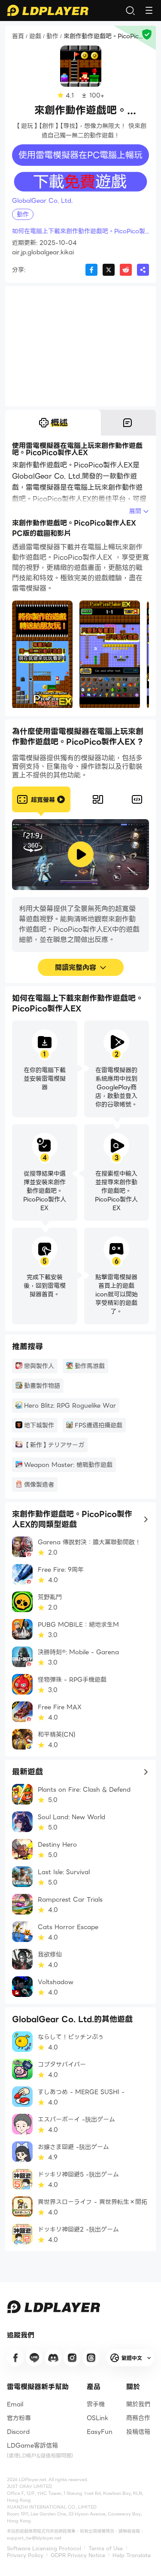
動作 (52, 37)
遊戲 (35, 37)
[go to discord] (53, 2358)
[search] (130, 10)
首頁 (18, 37)
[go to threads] (91, 2358)
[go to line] (34, 2358)
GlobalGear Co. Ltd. (42, 201)
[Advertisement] (80, 346)
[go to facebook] (15, 2358)
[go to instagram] (72, 2358)
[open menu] (149, 10)
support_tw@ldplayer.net (34, 2538)
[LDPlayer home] (48, 10)
